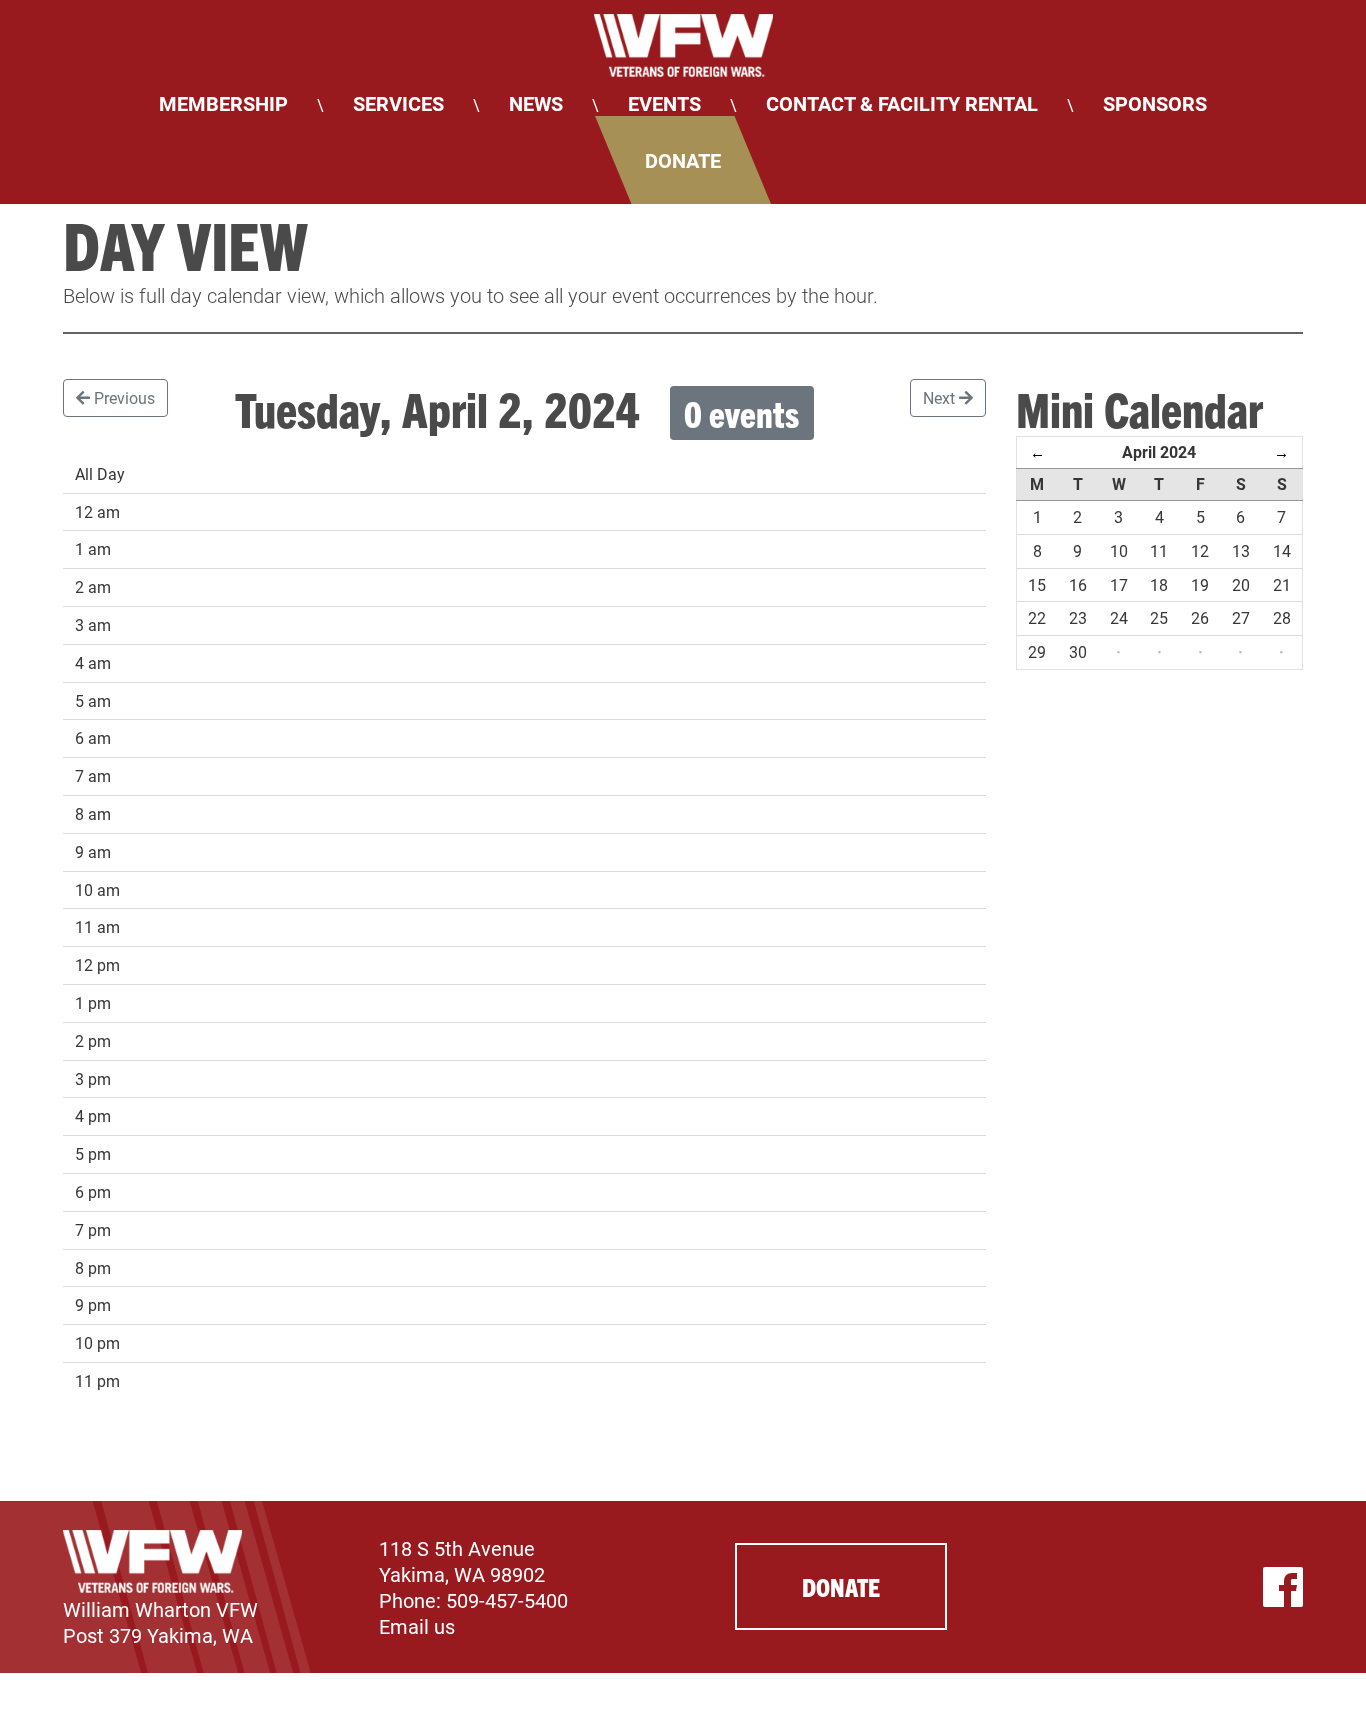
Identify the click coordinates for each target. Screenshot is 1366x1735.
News (536, 103)
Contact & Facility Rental (902, 103)
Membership (223, 103)
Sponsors (1155, 103)
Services (398, 103)
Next (941, 397)
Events (664, 103)
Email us (417, 1626)
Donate (683, 160)
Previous (122, 397)
